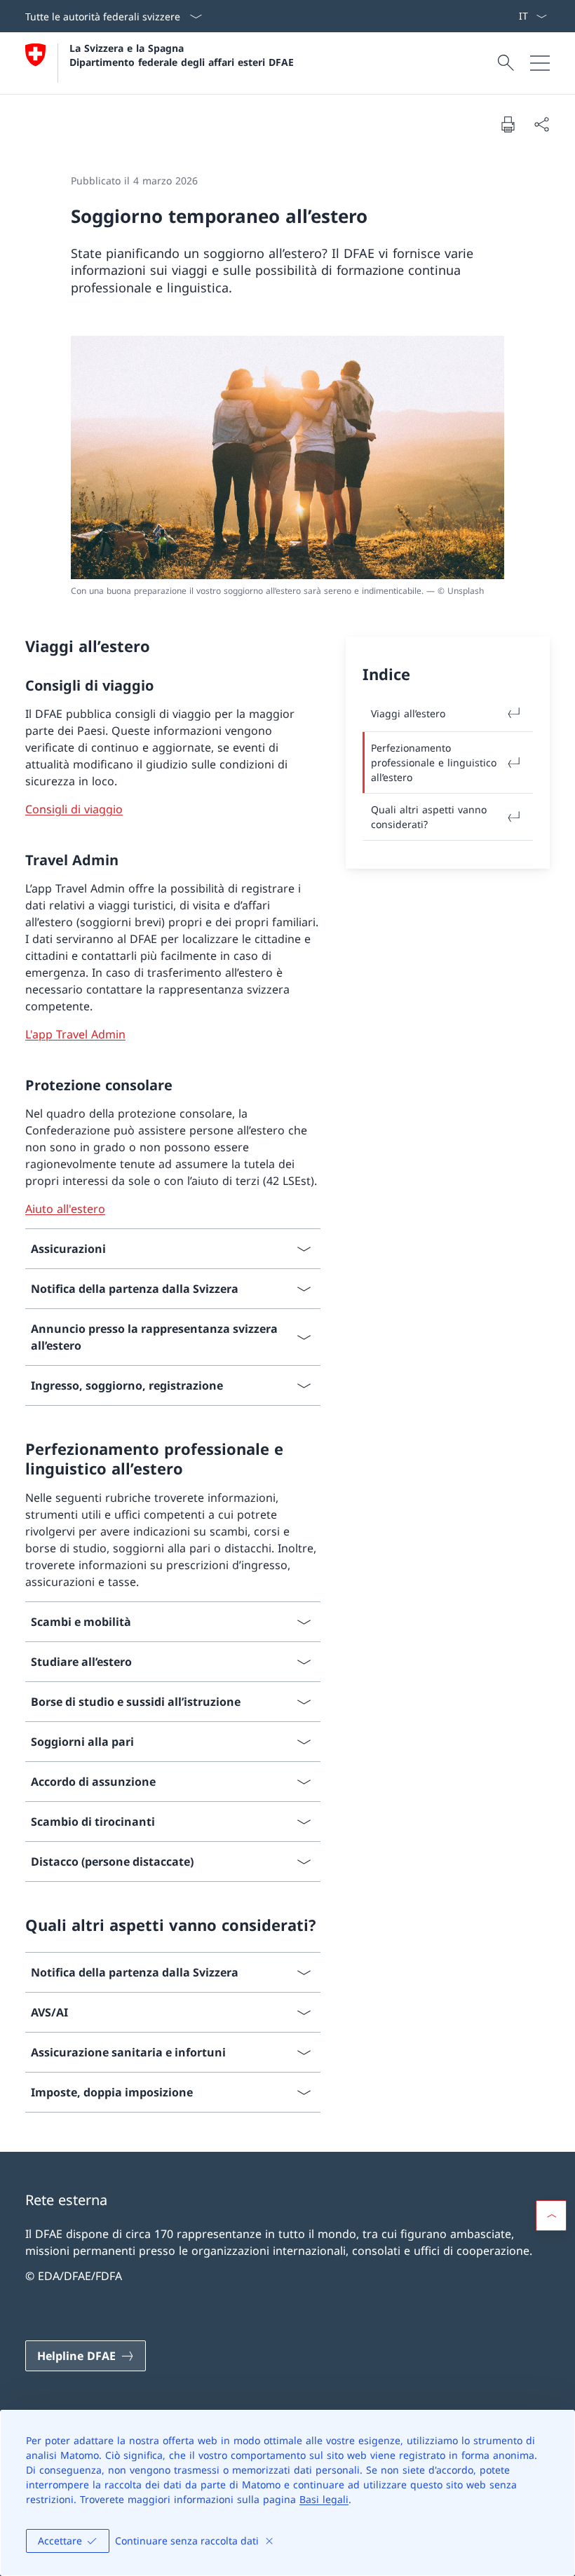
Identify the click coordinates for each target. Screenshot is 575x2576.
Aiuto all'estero (65, 1209)
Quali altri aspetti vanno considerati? (429, 817)
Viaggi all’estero (408, 713)
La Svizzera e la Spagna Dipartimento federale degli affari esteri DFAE (182, 55)
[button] (551, 2216)
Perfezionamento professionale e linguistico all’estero (434, 762)
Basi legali (324, 2499)
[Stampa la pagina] (508, 124)
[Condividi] (541, 124)
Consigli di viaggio (74, 809)
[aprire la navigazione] (540, 63)
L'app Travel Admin (75, 1034)
